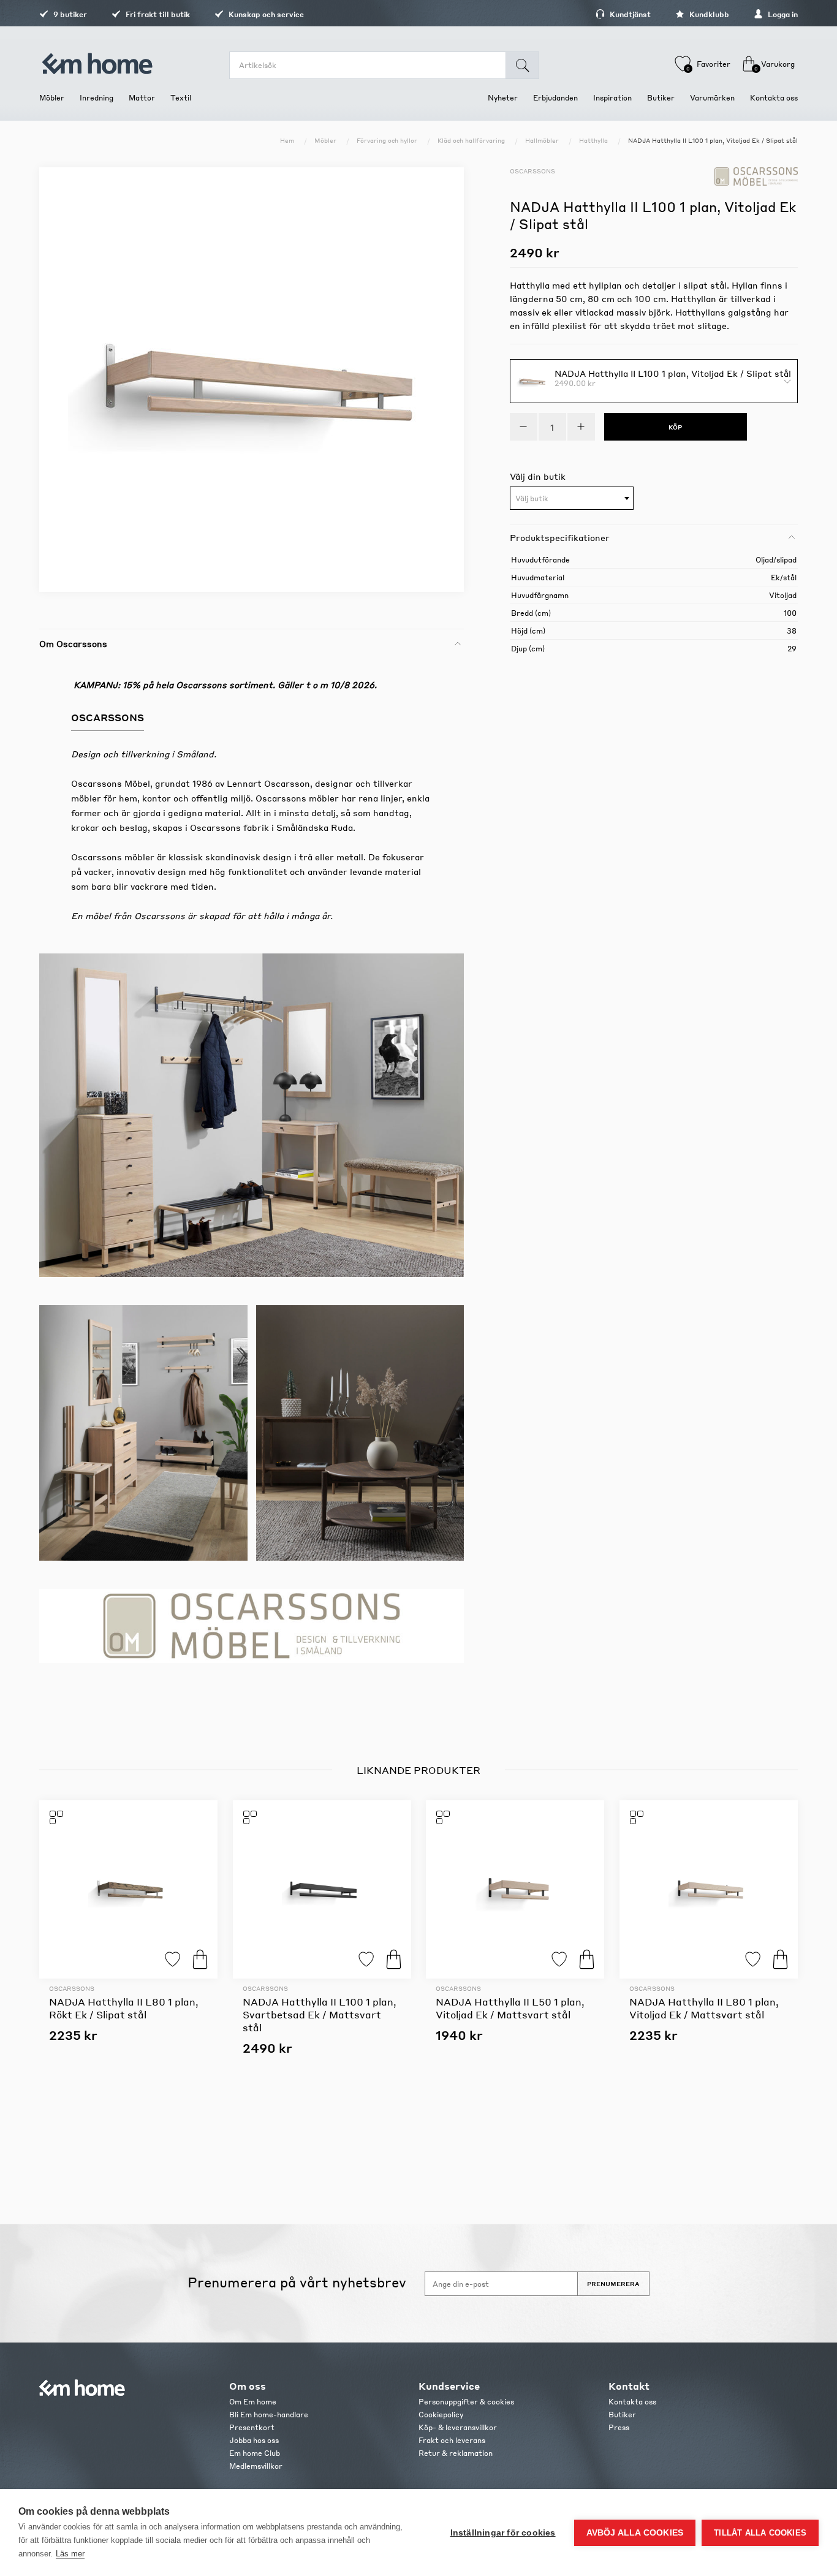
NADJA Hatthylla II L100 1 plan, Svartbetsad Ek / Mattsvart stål (320, 2014)
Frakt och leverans (452, 2440)
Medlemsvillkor (256, 2466)
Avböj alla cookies (635, 2533)
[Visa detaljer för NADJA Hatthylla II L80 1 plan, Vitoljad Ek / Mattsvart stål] (709, 1889)
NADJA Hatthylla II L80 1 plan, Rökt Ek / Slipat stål (124, 2008)
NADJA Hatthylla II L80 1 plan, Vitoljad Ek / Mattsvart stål (704, 2008)
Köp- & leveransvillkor (458, 2427)
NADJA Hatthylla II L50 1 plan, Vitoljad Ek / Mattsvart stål (510, 2008)
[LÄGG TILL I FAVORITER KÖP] (128, 1889)
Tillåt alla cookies (760, 2533)
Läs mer (70, 2554)
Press (619, 2427)
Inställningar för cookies (503, 2533)
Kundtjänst (629, 14)
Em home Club (255, 2453)
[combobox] (572, 498)
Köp (200, 1959)
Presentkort (252, 2427)
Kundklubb (708, 14)
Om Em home (253, 2402)
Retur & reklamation (456, 2453)
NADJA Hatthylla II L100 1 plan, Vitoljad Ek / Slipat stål (673, 373)
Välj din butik (538, 476)
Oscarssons (532, 171)
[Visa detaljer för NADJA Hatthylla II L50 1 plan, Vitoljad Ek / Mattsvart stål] (515, 1889)
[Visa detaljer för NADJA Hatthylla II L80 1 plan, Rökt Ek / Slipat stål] (128, 1889)
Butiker (622, 2415)
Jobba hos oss (254, 2440)
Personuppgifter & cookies (466, 2402)
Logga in (782, 14)
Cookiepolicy (441, 2415)
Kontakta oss (632, 2402)
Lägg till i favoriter (172, 1959)
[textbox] (572, 499)
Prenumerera (613, 2284)
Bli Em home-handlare (269, 2415)
